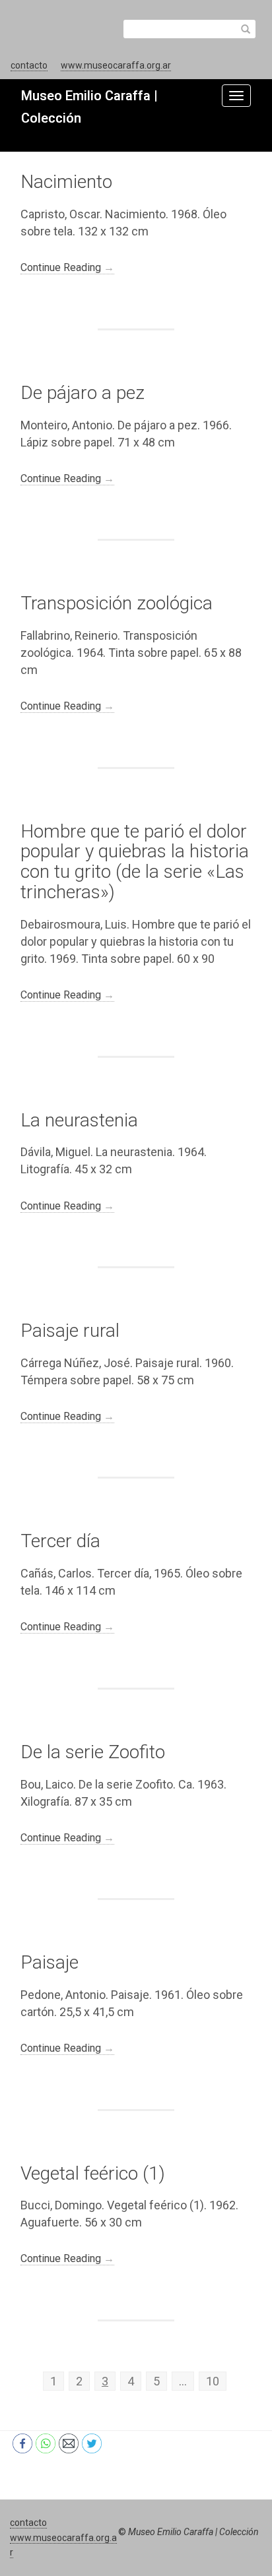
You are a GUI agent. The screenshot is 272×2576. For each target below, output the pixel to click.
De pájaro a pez (83, 393)
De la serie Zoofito (93, 1752)
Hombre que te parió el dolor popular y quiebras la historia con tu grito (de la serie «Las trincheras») (135, 862)
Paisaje (50, 1962)
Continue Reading (67, 267)
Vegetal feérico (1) (93, 2173)
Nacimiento (66, 182)
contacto (29, 65)
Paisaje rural (70, 1331)
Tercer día (60, 1541)
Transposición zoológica (117, 603)
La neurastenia (79, 1120)
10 (213, 2381)
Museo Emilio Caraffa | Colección (193, 2532)
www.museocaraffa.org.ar (116, 65)
